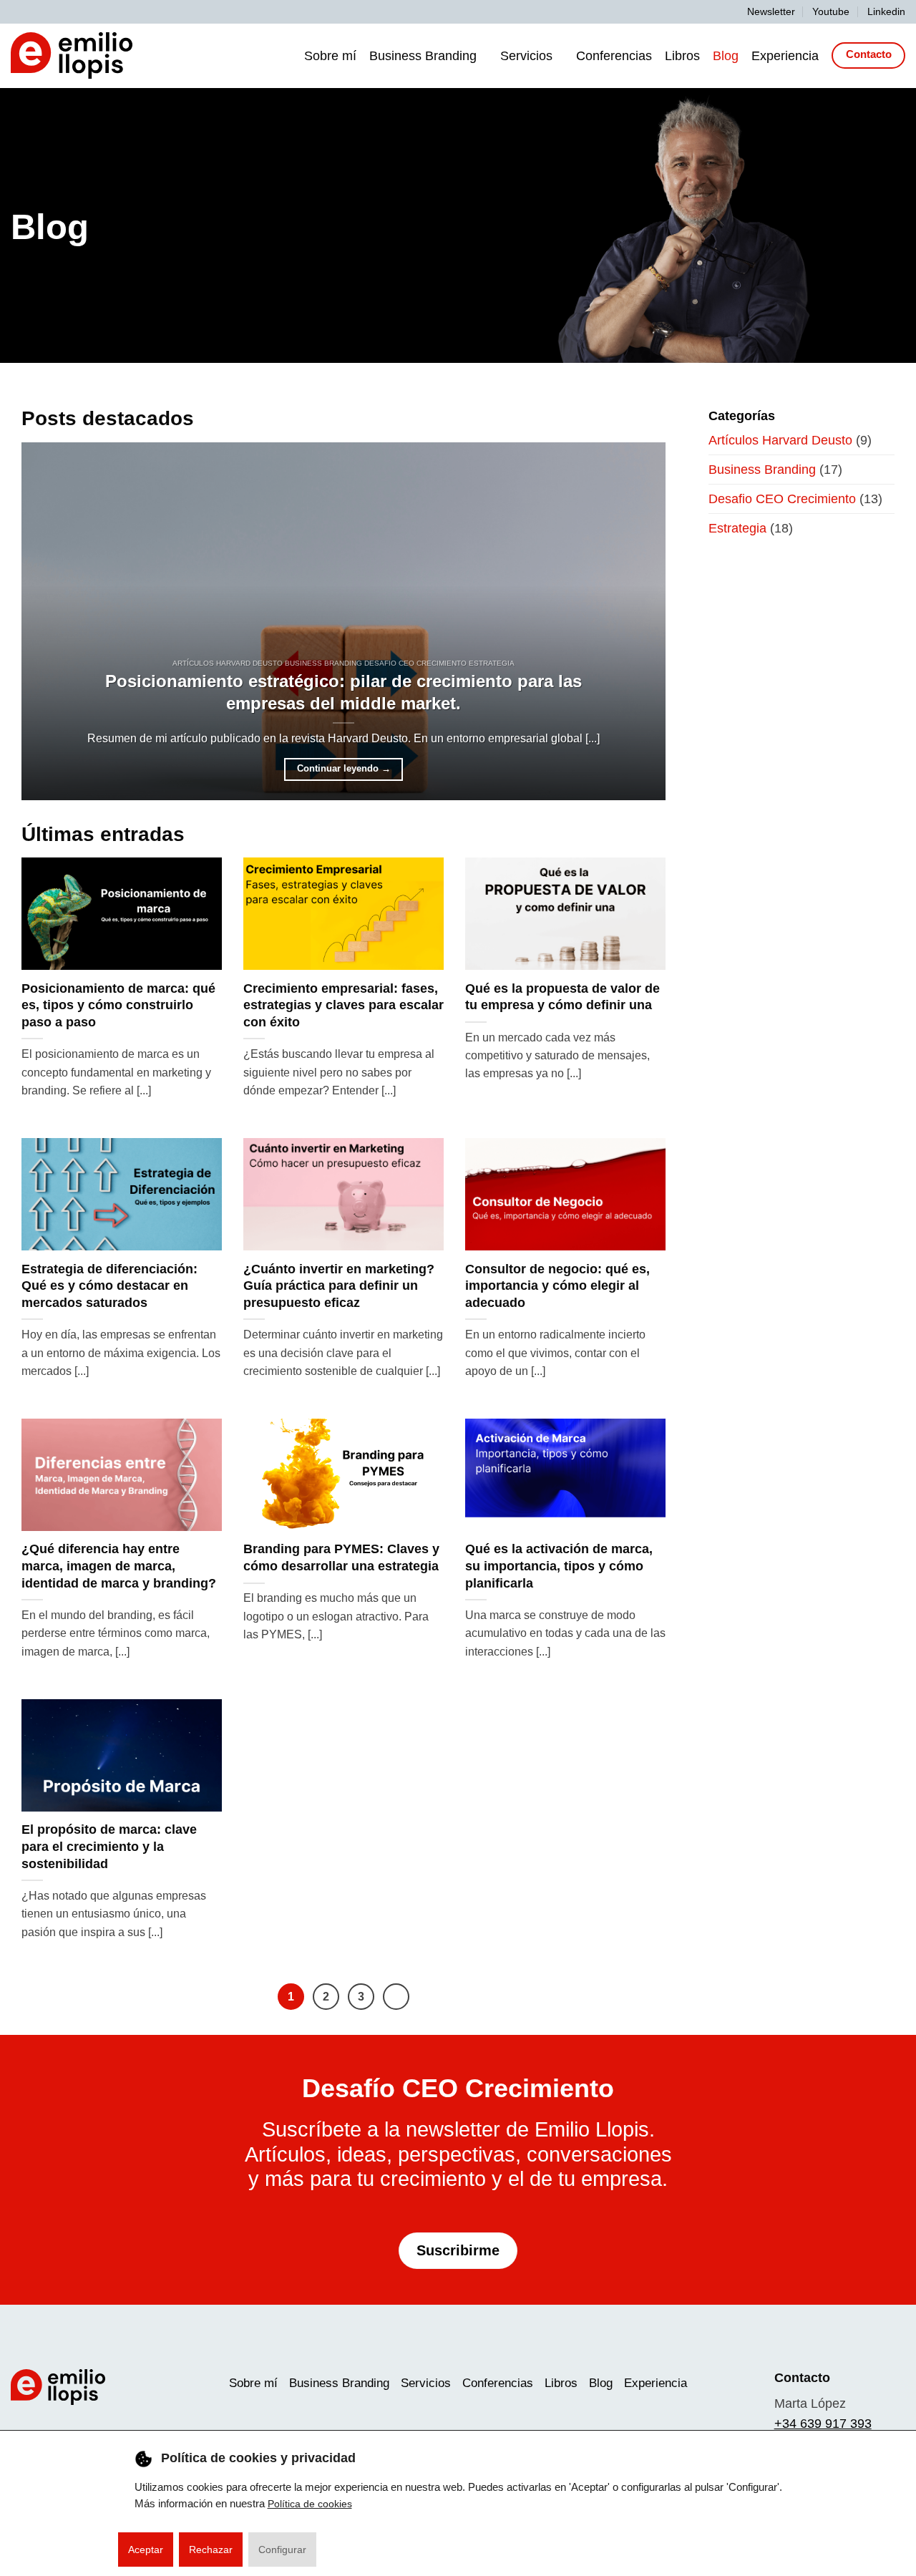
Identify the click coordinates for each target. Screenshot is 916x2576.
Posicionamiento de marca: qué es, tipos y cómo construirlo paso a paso (118, 1005)
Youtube (831, 11)
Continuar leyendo (344, 769)
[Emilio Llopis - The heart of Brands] (72, 55)
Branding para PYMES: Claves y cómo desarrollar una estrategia (341, 1557)
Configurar (282, 2550)
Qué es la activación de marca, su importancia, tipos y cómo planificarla (559, 1566)
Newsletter (771, 11)
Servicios (526, 56)
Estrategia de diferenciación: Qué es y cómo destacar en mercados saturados (109, 1286)
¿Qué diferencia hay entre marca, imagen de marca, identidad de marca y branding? (119, 1566)
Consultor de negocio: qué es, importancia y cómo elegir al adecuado (557, 1286)
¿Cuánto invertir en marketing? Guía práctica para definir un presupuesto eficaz (339, 1286)
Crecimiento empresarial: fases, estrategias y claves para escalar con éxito (343, 1005)
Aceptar (146, 2550)
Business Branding (423, 56)
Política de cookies (310, 2503)
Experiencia (785, 56)
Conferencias (614, 56)
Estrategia (737, 528)
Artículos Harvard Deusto (780, 440)
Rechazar (211, 2550)
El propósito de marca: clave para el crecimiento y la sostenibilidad (109, 1846)
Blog (726, 56)
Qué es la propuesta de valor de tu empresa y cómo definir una (562, 997)
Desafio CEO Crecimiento (782, 499)
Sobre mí (330, 56)
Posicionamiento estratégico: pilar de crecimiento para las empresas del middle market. (343, 692)
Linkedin (886, 11)
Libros (682, 56)
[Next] (396, 1997)
